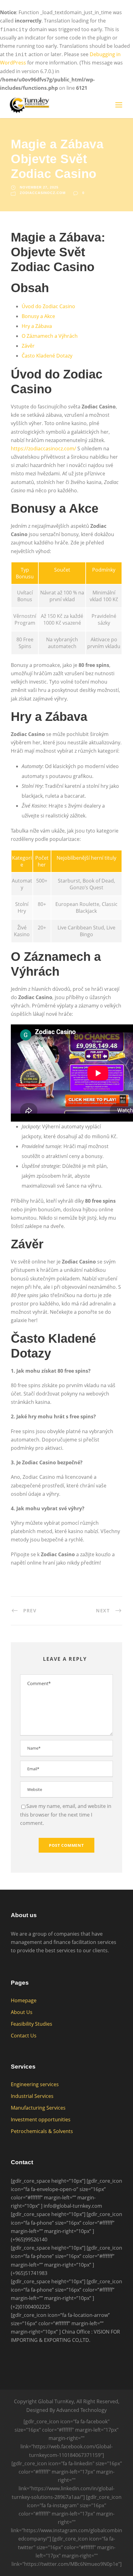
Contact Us (24, 2036)
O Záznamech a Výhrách (50, 336)
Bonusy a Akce (38, 316)
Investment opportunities (41, 2119)
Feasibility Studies (32, 2024)
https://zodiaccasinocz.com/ (43, 449)
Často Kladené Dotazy (47, 356)
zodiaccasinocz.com (43, 193)
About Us (22, 2012)
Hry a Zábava (37, 326)
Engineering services (35, 2084)
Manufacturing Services (38, 2108)
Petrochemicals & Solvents (42, 2131)
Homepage (24, 2000)
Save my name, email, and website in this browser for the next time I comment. (66, 1814)
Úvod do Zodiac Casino (48, 306)
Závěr (28, 346)
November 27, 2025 (39, 187)
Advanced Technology (82, 2410)
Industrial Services (32, 2096)
